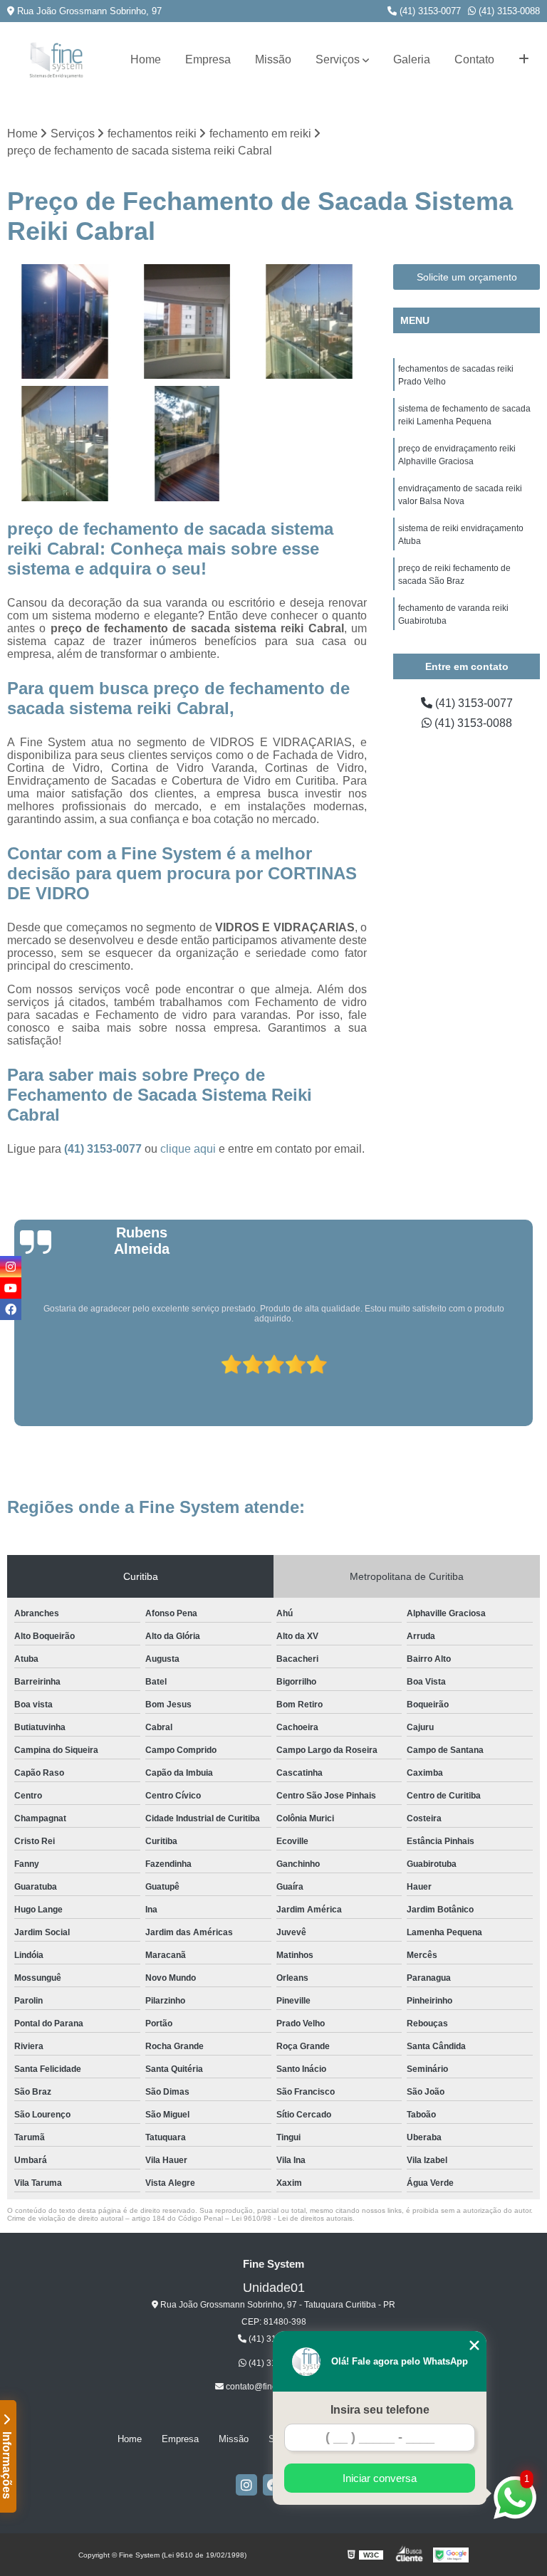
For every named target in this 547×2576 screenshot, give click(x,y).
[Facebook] (11, 1309)
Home (146, 59)
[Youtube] (11, 1288)
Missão (273, 59)
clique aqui (188, 1149)
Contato (474, 59)
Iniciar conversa (380, 2478)
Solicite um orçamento (467, 277)
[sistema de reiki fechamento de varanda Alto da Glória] (309, 322)
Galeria (412, 59)
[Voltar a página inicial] (56, 60)
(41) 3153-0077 (429, 11)
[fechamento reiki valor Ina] (187, 444)
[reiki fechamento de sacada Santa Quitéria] (65, 322)
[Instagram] (246, 2485)
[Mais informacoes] (524, 60)
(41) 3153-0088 (508, 11)
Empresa (208, 59)
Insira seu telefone (380, 2410)
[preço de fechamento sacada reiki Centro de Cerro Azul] (65, 444)
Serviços (338, 59)
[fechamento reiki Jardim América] (187, 322)
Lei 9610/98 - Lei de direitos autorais (292, 2218)
